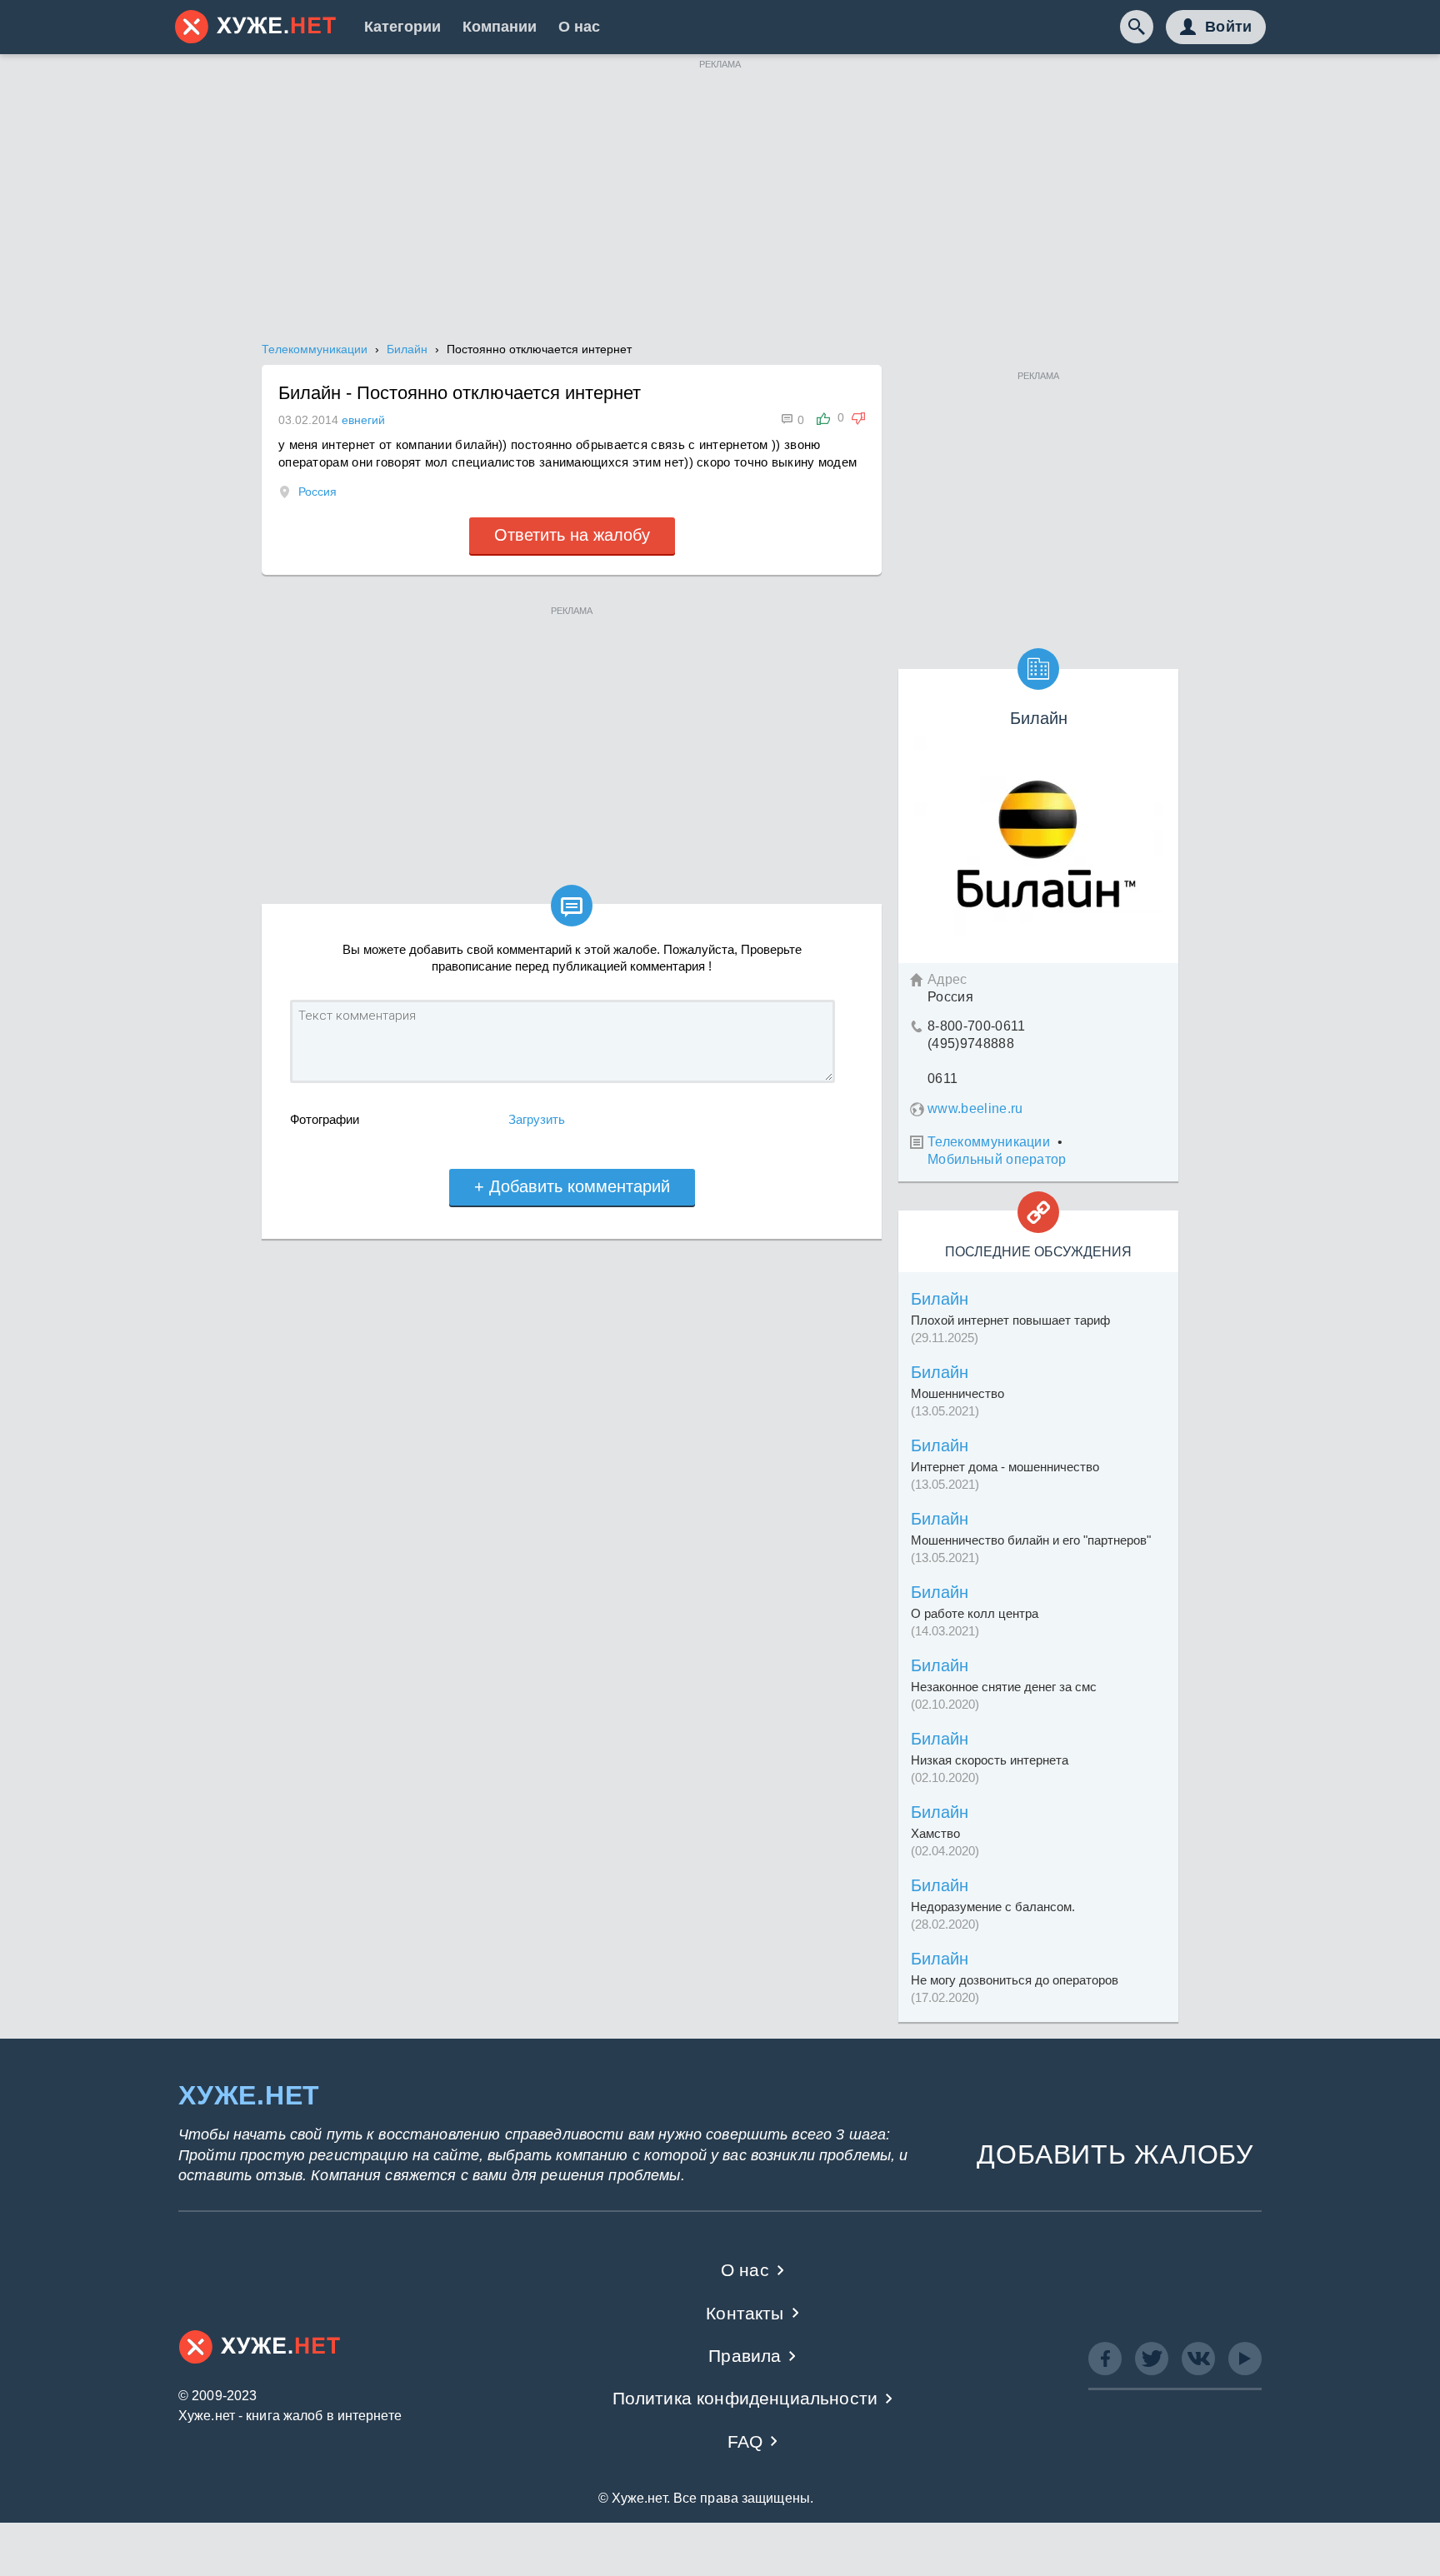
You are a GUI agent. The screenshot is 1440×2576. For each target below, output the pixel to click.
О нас (579, 27)
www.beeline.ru (975, 1108)
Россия (317, 492)
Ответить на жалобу (572, 535)
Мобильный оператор (997, 1159)
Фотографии (325, 1119)
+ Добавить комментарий (572, 1186)
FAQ (745, 2441)
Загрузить (537, 1119)
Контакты (745, 2313)
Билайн (940, 1299)
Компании (500, 27)
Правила (745, 2356)
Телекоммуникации (989, 1142)
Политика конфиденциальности (745, 2398)
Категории (402, 27)
